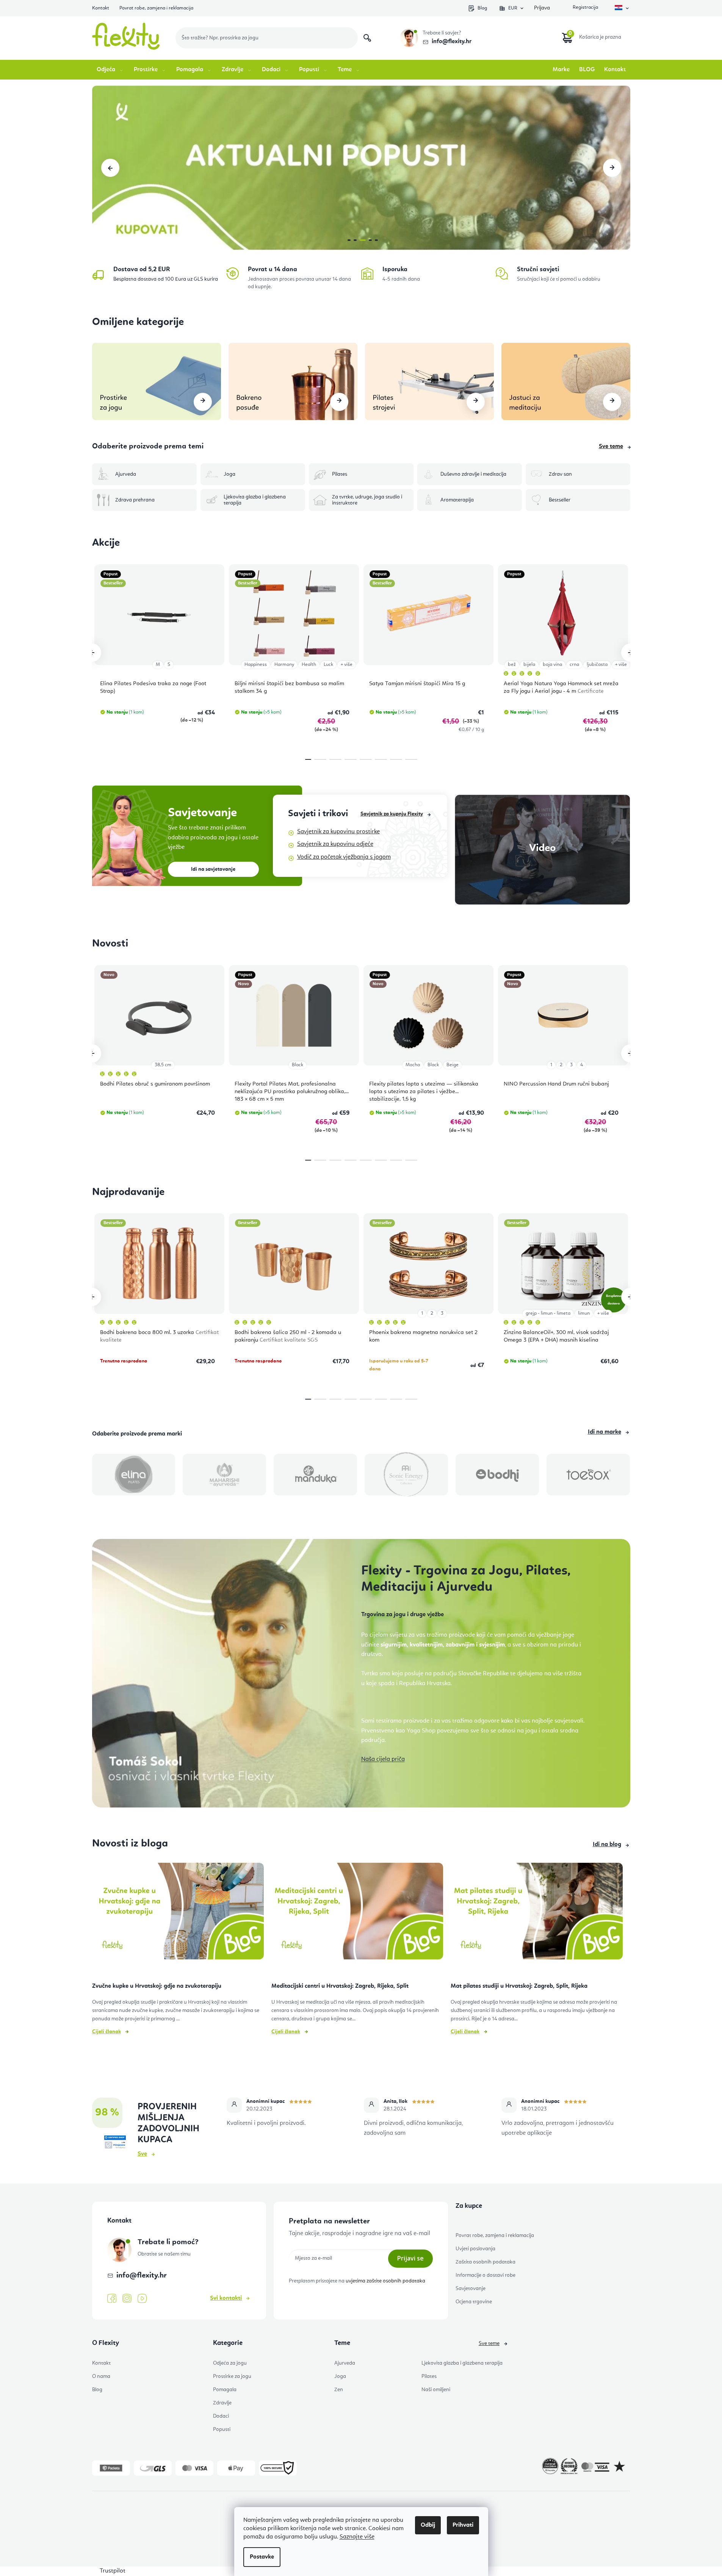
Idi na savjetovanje (213, 869)
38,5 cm (163, 1065)
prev (92, 653)
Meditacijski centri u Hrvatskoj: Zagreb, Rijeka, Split (340, 1986)
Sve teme (611, 447)
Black (298, 1065)
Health (309, 665)
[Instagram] (127, 2299)
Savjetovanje (471, 2289)
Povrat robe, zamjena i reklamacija (156, 8)
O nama (101, 2376)
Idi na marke (605, 1432)
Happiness (256, 665)
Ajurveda (345, 2363)
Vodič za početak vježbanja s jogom (344, 857)
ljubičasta (597, 665)
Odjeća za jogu (230, 2363)
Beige (453, 1065)
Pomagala (225, 2390)
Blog (482, 8)
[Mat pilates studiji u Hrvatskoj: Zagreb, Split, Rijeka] (536, 1914)
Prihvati (463, 2525)
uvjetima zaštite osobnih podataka (385, 2281)
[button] (110, 168)
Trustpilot (113, 2571)
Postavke (262, 2557)
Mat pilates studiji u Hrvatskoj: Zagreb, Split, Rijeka (519, 1986)
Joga (340, 2376)
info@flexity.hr (452, 42)
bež (512, 665)
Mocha (413, 1065)
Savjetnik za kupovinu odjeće (335, 844)
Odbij (428, 2525)
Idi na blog (607, 1845)
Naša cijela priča (383, 1759)
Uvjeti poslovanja (475, 2249)
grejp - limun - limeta (548, 1313)
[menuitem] (110, 70)
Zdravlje (222, 2403)
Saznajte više (357, 2537)
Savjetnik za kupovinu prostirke (338, 832)
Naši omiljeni (436, 2390)
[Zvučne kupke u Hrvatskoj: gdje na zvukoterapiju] (178, 1914)
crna (574, 665)
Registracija (585, 8)
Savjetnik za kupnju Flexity (392, 814)
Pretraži (367, 38)
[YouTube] (142, 2299)
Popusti (222, 2429)
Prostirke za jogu (232, 2376)
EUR (513, 8)
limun (584, 1313)
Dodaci (221, 2416)
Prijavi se (410, 2258)
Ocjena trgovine (474, 2302)
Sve (142, 2154)
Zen (339, 2390)
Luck (328, 665)
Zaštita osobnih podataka (486, 2262)
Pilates (429, 2376)
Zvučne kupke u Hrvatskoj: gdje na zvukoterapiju (157, 1986)
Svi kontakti (226, 2298)
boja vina (552, 665)
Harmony (284, 665)
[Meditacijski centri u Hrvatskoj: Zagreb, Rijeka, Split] (357, 1914)
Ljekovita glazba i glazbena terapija (462, 2363)
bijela (529, 665)
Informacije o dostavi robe (486, 2275)
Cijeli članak (106, 2032)
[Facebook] (112, 2299)
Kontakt (101, 8)
